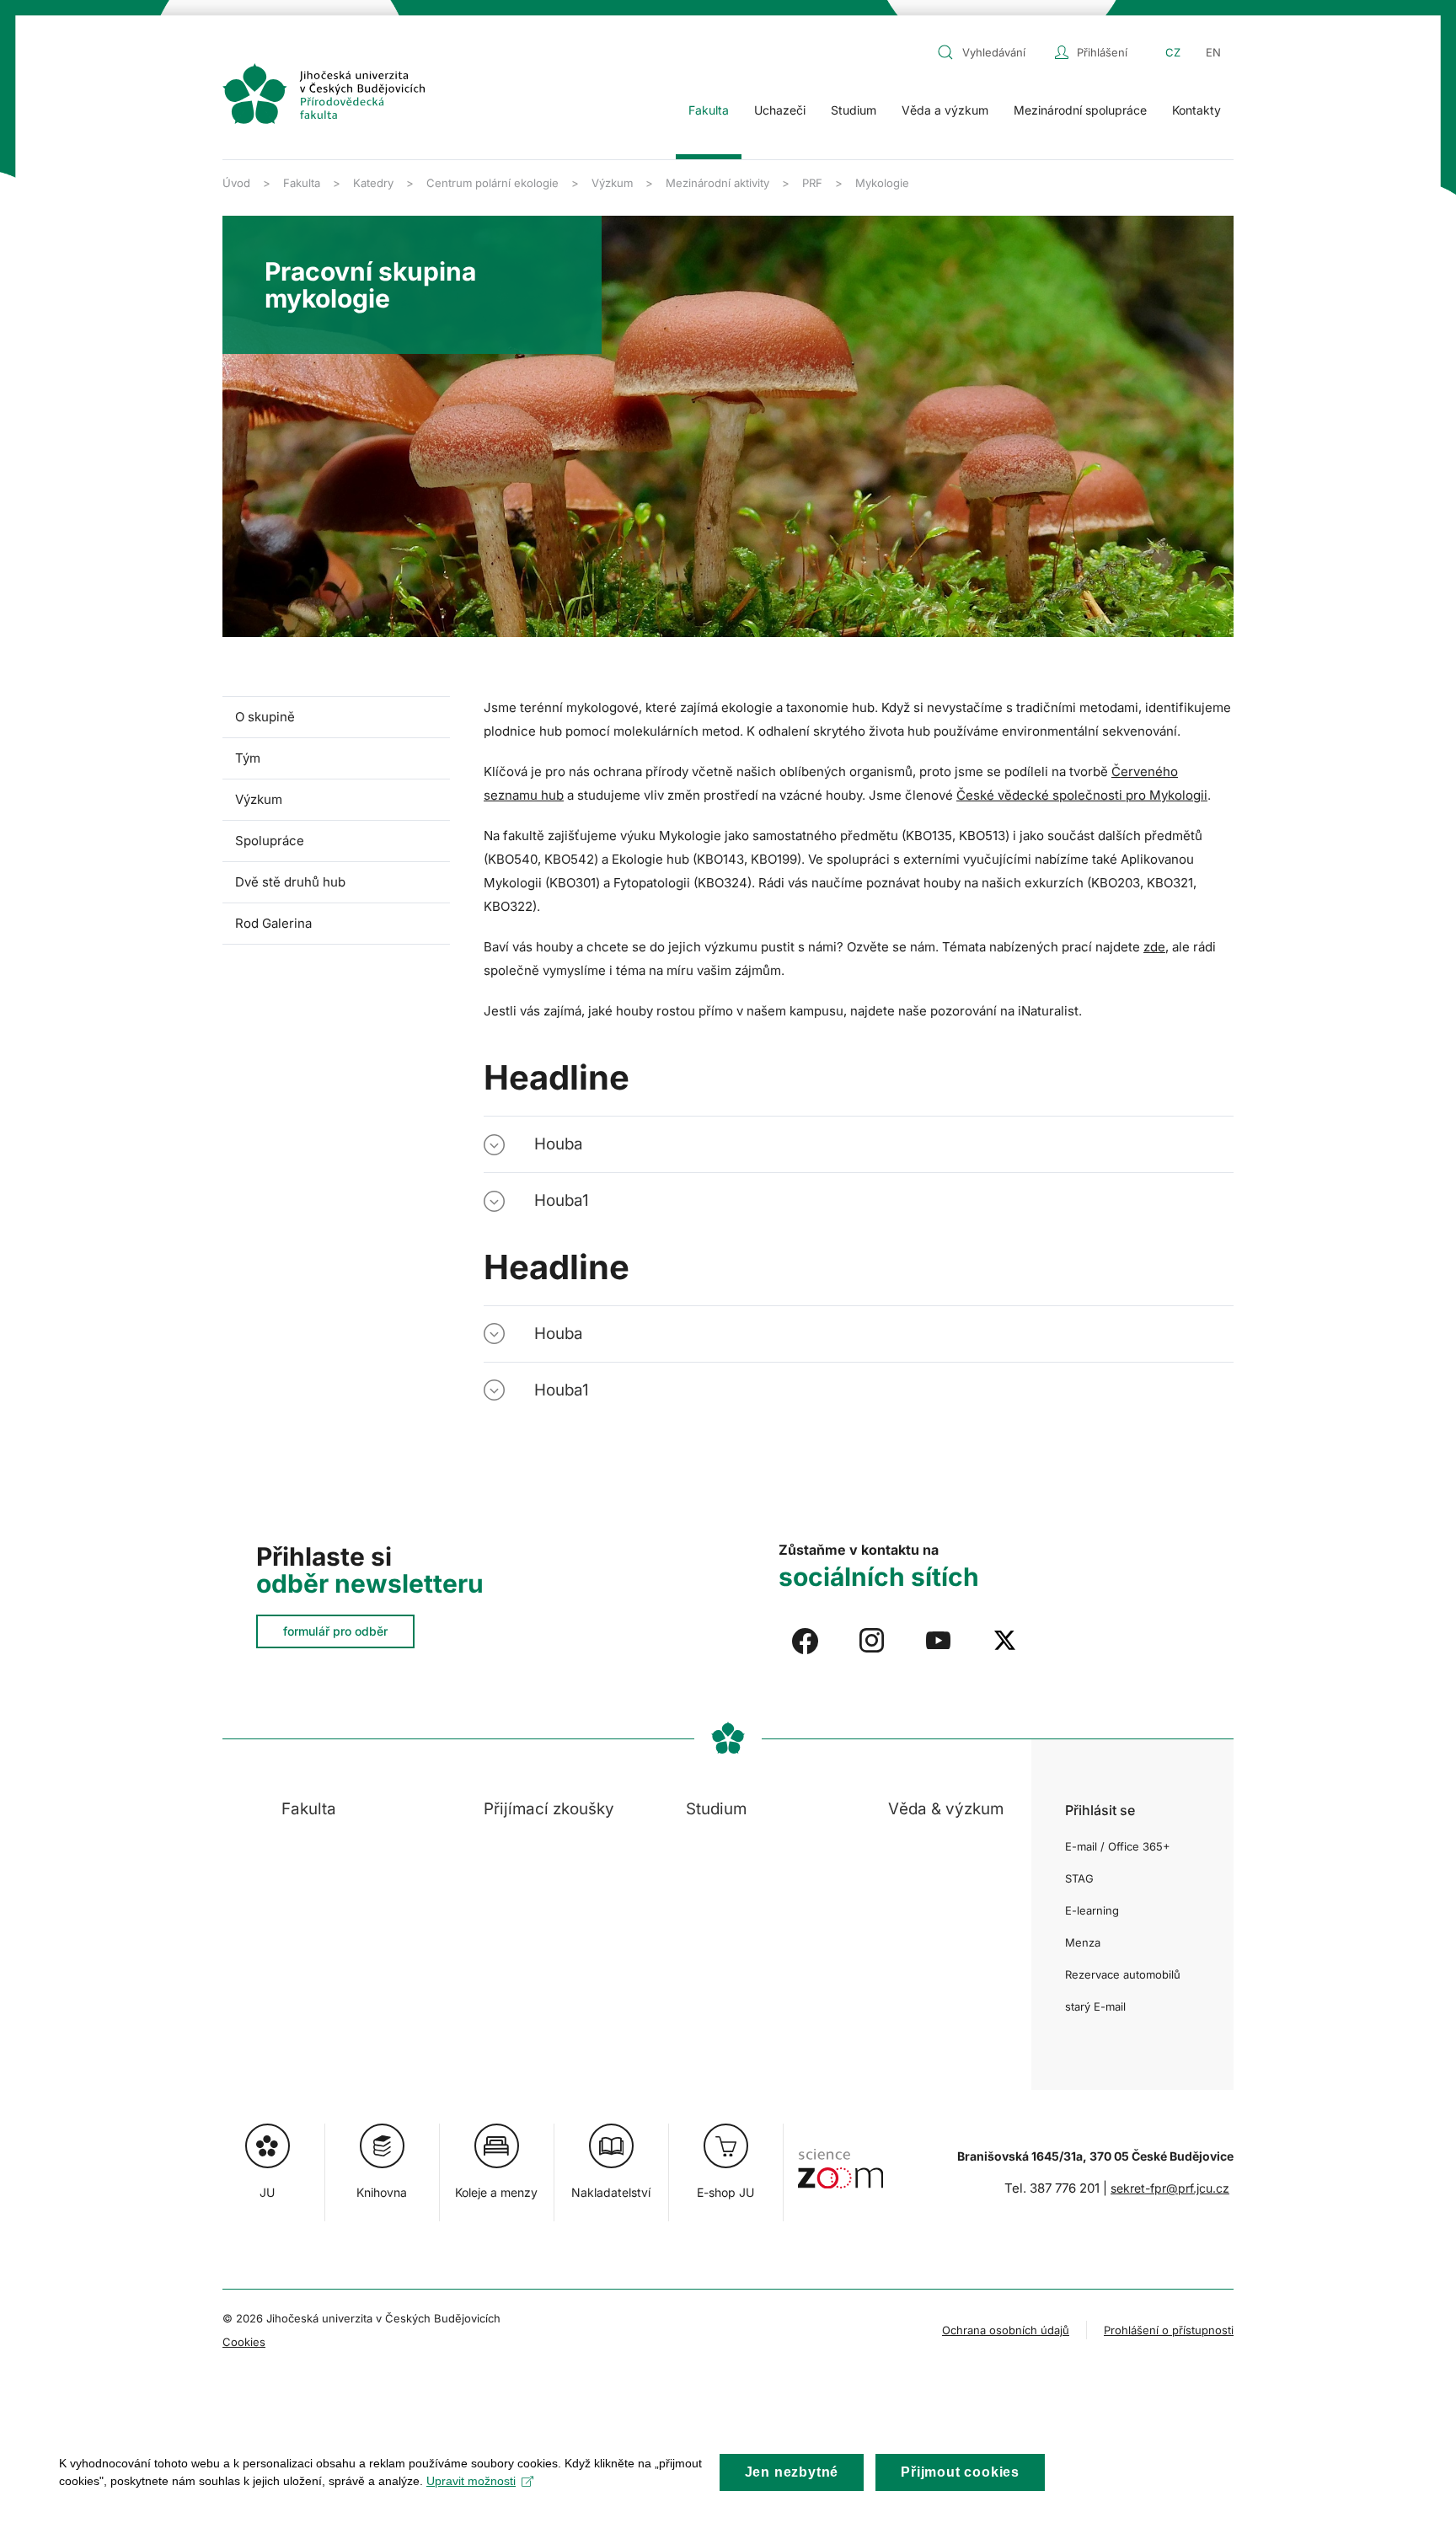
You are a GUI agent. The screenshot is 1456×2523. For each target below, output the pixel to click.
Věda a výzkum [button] (945, 110)
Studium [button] (854, 110)
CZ (1173, 52)
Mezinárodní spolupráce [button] (1080, 110)
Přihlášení (1102, 52)
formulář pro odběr (335, 1631)
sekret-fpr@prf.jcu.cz (1170, 2188)
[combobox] (992, 52)
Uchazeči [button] (780, 110)
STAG (1079, 1878)
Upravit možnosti (471, 2481)
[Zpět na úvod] (324, 94)
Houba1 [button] (562, 1200)
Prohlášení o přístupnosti (1169, 2330)
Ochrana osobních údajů (1006, 2330)
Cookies (244, 2342)
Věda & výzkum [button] (946, 1809)
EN (1213, 52)
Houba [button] (559, 1144)
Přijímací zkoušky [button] (549, 1809)
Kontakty (1196, 110)
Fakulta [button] (709, 110)
